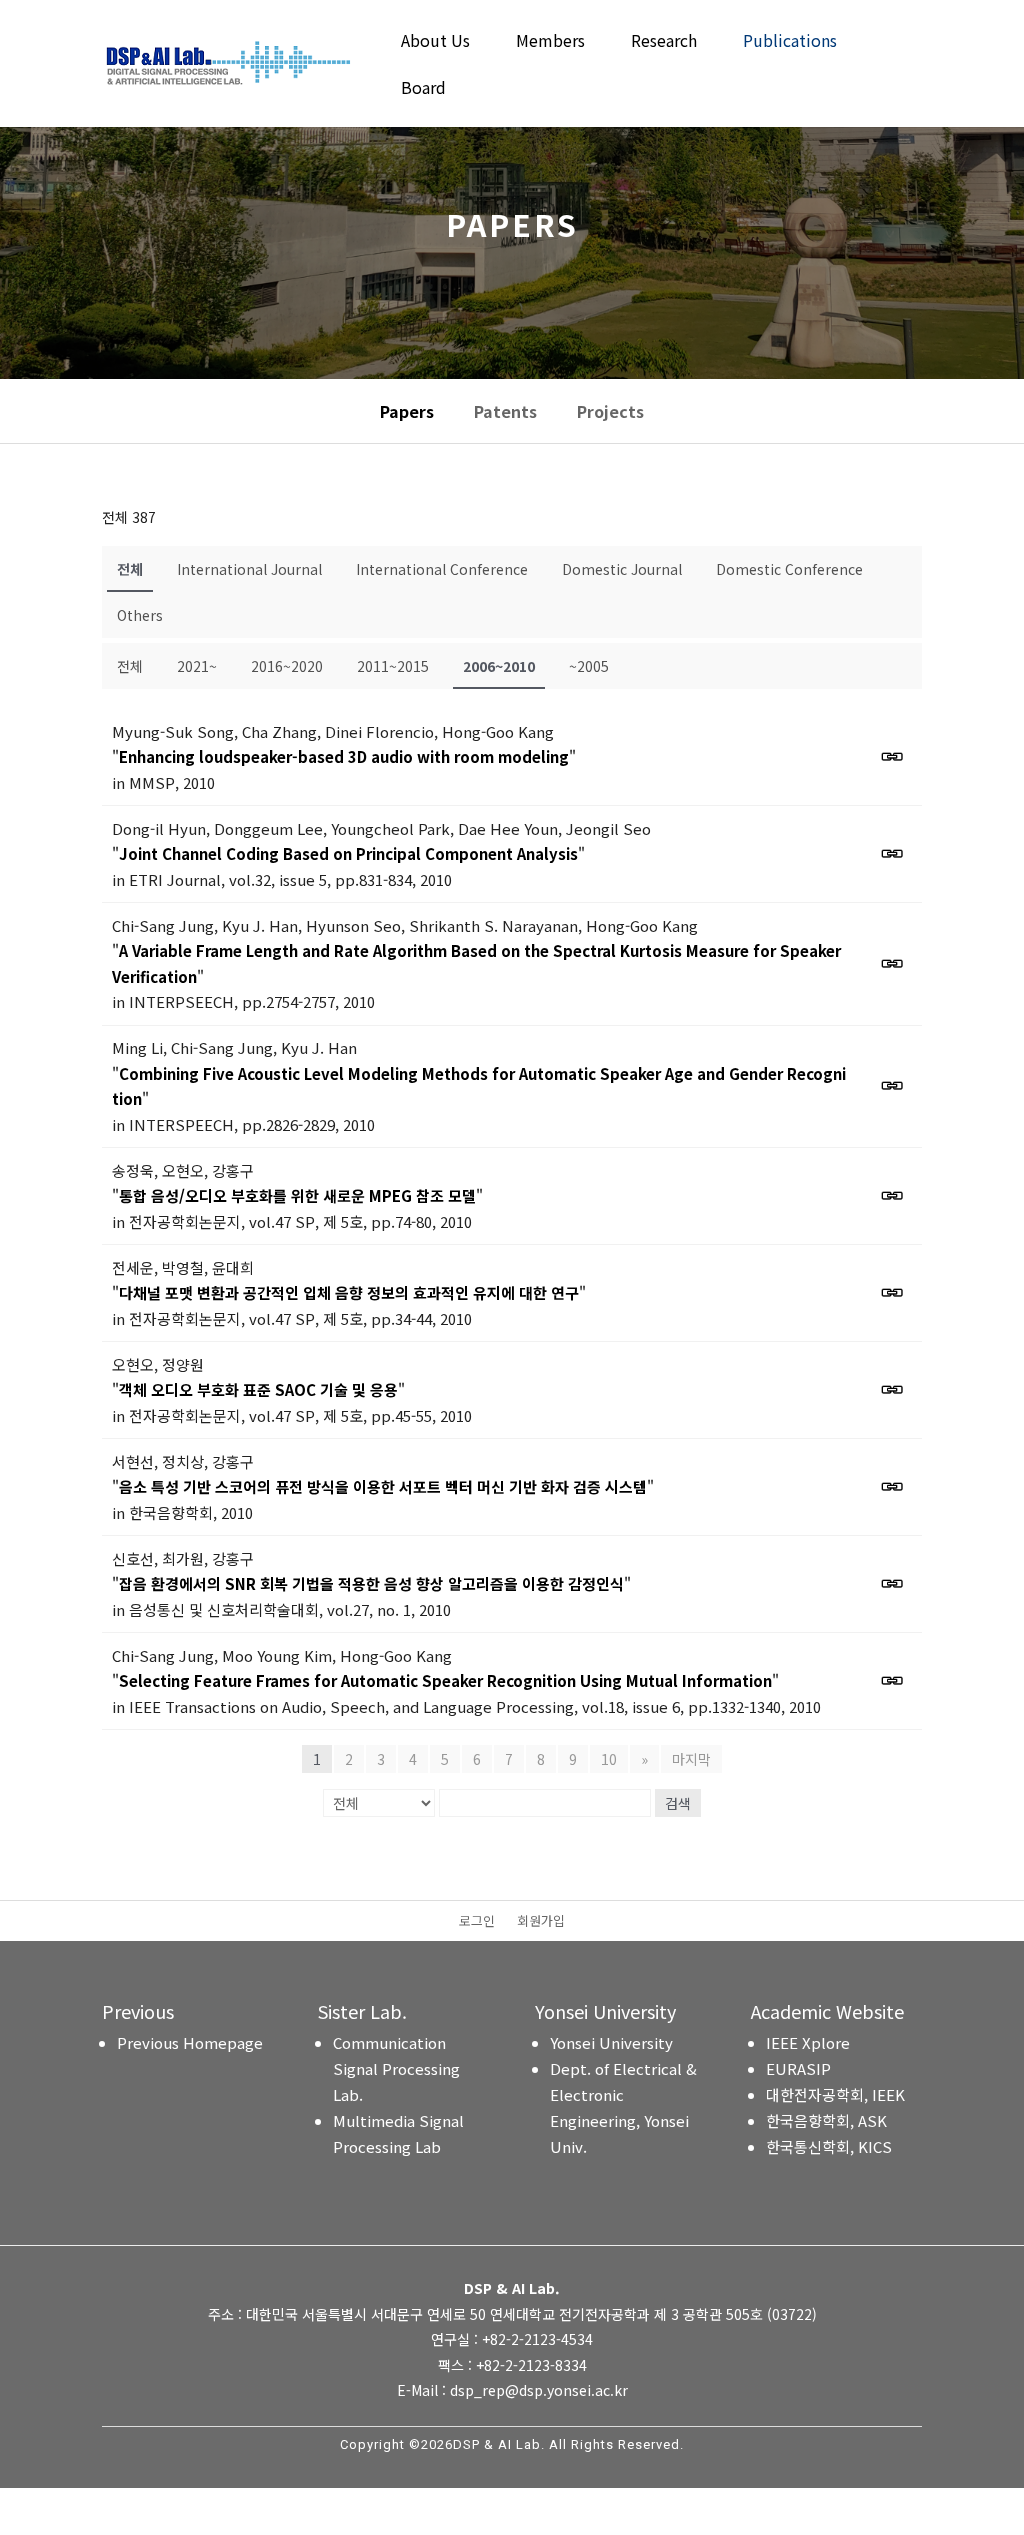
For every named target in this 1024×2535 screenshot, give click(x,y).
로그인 (477, 1922)
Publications (790, 42)
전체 (130, 569)
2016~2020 (287, 666)
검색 (678, 1803)
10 (609, 1759)
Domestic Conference (789, 569)
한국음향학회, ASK (826, 2120)
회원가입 (541, 1922)
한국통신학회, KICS (829, 2146)
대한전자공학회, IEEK (835, 2094)
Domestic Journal (622, 569)
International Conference (442, 569)
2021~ (197, 666)
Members (550, 42)
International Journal (249, 569)
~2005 (589, 666)
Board (423, 89)
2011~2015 (393, 666)
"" (344, 756)
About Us (435, 42)
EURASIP (798, 2068)
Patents (505, 411)
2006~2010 (499, 666)
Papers (407, 411)
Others (140, 615)
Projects (610, 411)
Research (664, 42)
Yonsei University (611, 2042)
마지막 (691, 1759)
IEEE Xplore (808, 2042)
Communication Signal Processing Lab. (396, 2068)
